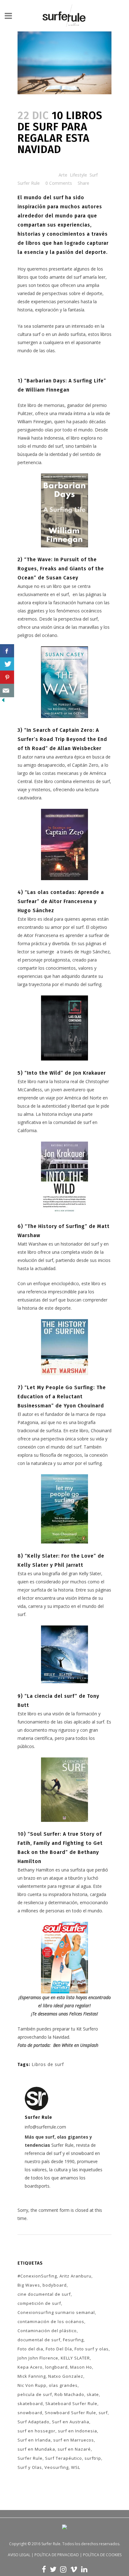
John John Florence (38, 2358)
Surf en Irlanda (34, 2440)
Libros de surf (48, 2064)
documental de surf (39, 2340)
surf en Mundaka (36, 2449)
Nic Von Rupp (32, 2385)
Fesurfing (73, 2340)
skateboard (30, 2403)
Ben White (63, 2045)
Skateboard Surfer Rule (71, 2403)
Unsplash (89, 2045)
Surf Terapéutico (64, 2458)
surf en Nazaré (74, 2449)
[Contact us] (7, 691)
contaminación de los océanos (51, 2321)
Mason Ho (81, 2367)
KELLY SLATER (75, 2358)
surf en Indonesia (77, 2431)
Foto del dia (30, 2349)
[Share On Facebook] (7, 651)
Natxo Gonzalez (66, 2376)
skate (93, 2394)
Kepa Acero (30, 2367)
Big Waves (29, 2285)
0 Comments (59, 183)
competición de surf (39, 2303)
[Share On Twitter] (7, 664)
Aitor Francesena (41, 935)
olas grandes (63, 2385)
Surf (94, 175)
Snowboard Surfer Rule (70, 2413)
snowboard (30, 2413)
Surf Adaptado (34, 2422)
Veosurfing (57, 2467)
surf (103, 2413)
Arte (63, 175)
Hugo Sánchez (95, 952)
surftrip (93, 2458)
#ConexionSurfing (37, 2276)
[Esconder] (3, 702)
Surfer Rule (29, 183)
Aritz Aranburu (75, 2276)
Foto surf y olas (92, 2349)
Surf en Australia (71, 2422)
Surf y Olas (30, 2467)
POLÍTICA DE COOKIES (102, 2555)
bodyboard (55, 2285)
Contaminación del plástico (47, 2331)
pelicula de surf (35, 2394)
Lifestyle (78, 175)
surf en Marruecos (74, 2440)
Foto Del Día (59, 2349)
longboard (56, 2367)
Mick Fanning (32, 2376)
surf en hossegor (36, 2431)
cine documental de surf (44, 2294)
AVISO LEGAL (19, 2555)
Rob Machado (69, 2394)
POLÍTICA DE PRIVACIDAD (57, 2555)
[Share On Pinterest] (7, 677)
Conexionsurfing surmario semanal (56, 2312)
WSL (76, 2467)
